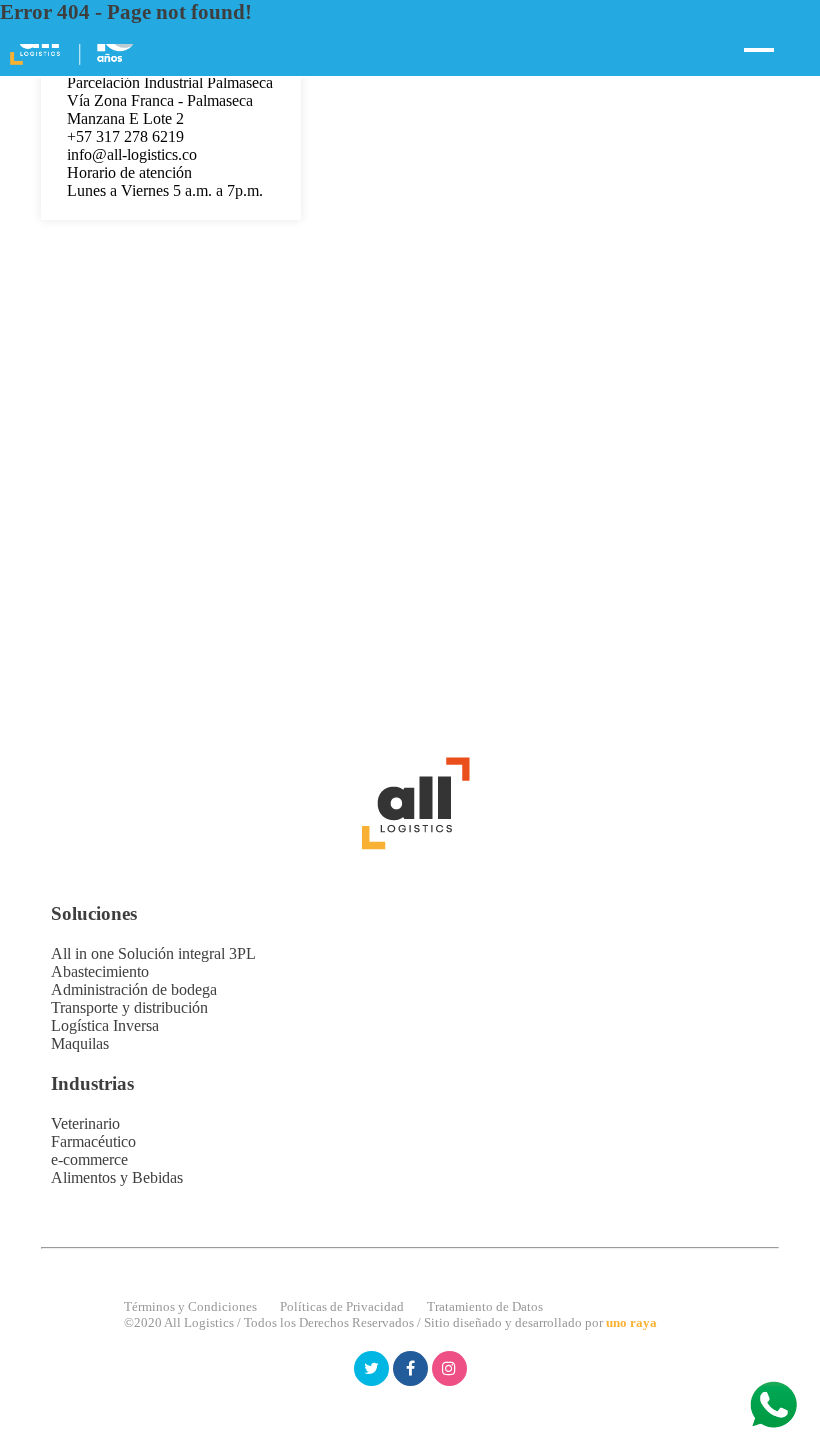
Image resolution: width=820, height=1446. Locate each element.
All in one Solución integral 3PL (153, 953)
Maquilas (80, 1043)
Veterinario (85, 1123)
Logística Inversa (105, 1025)
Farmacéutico (93, 1141)
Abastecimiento (100, 971)
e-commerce (89, 1159)
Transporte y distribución (129, 1007)
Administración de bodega (134, 989)
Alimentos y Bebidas (117, 1177)
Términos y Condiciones (190, 1306)
